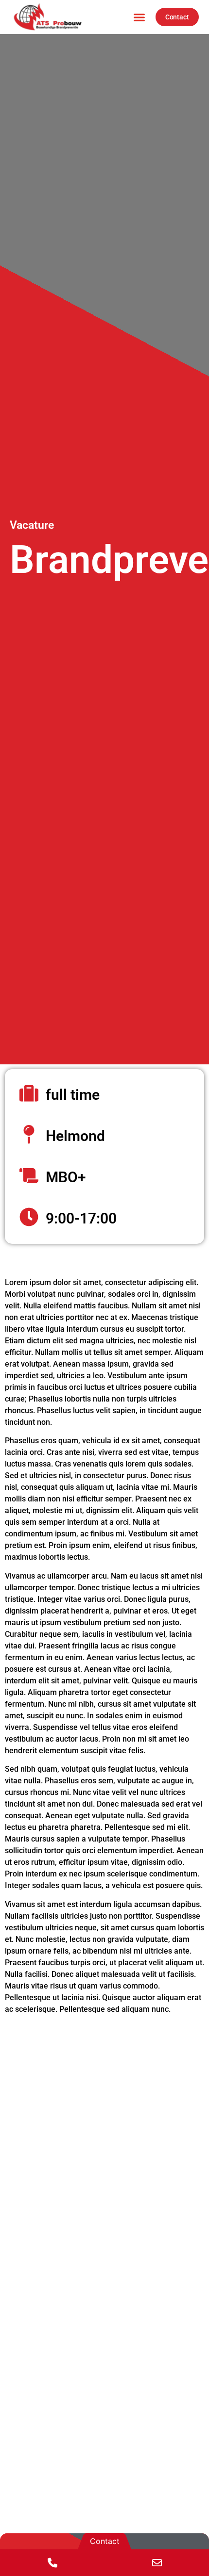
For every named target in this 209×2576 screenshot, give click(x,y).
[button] (139, 17)
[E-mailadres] (157, 2563)
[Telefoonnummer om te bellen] (52, 2563)
